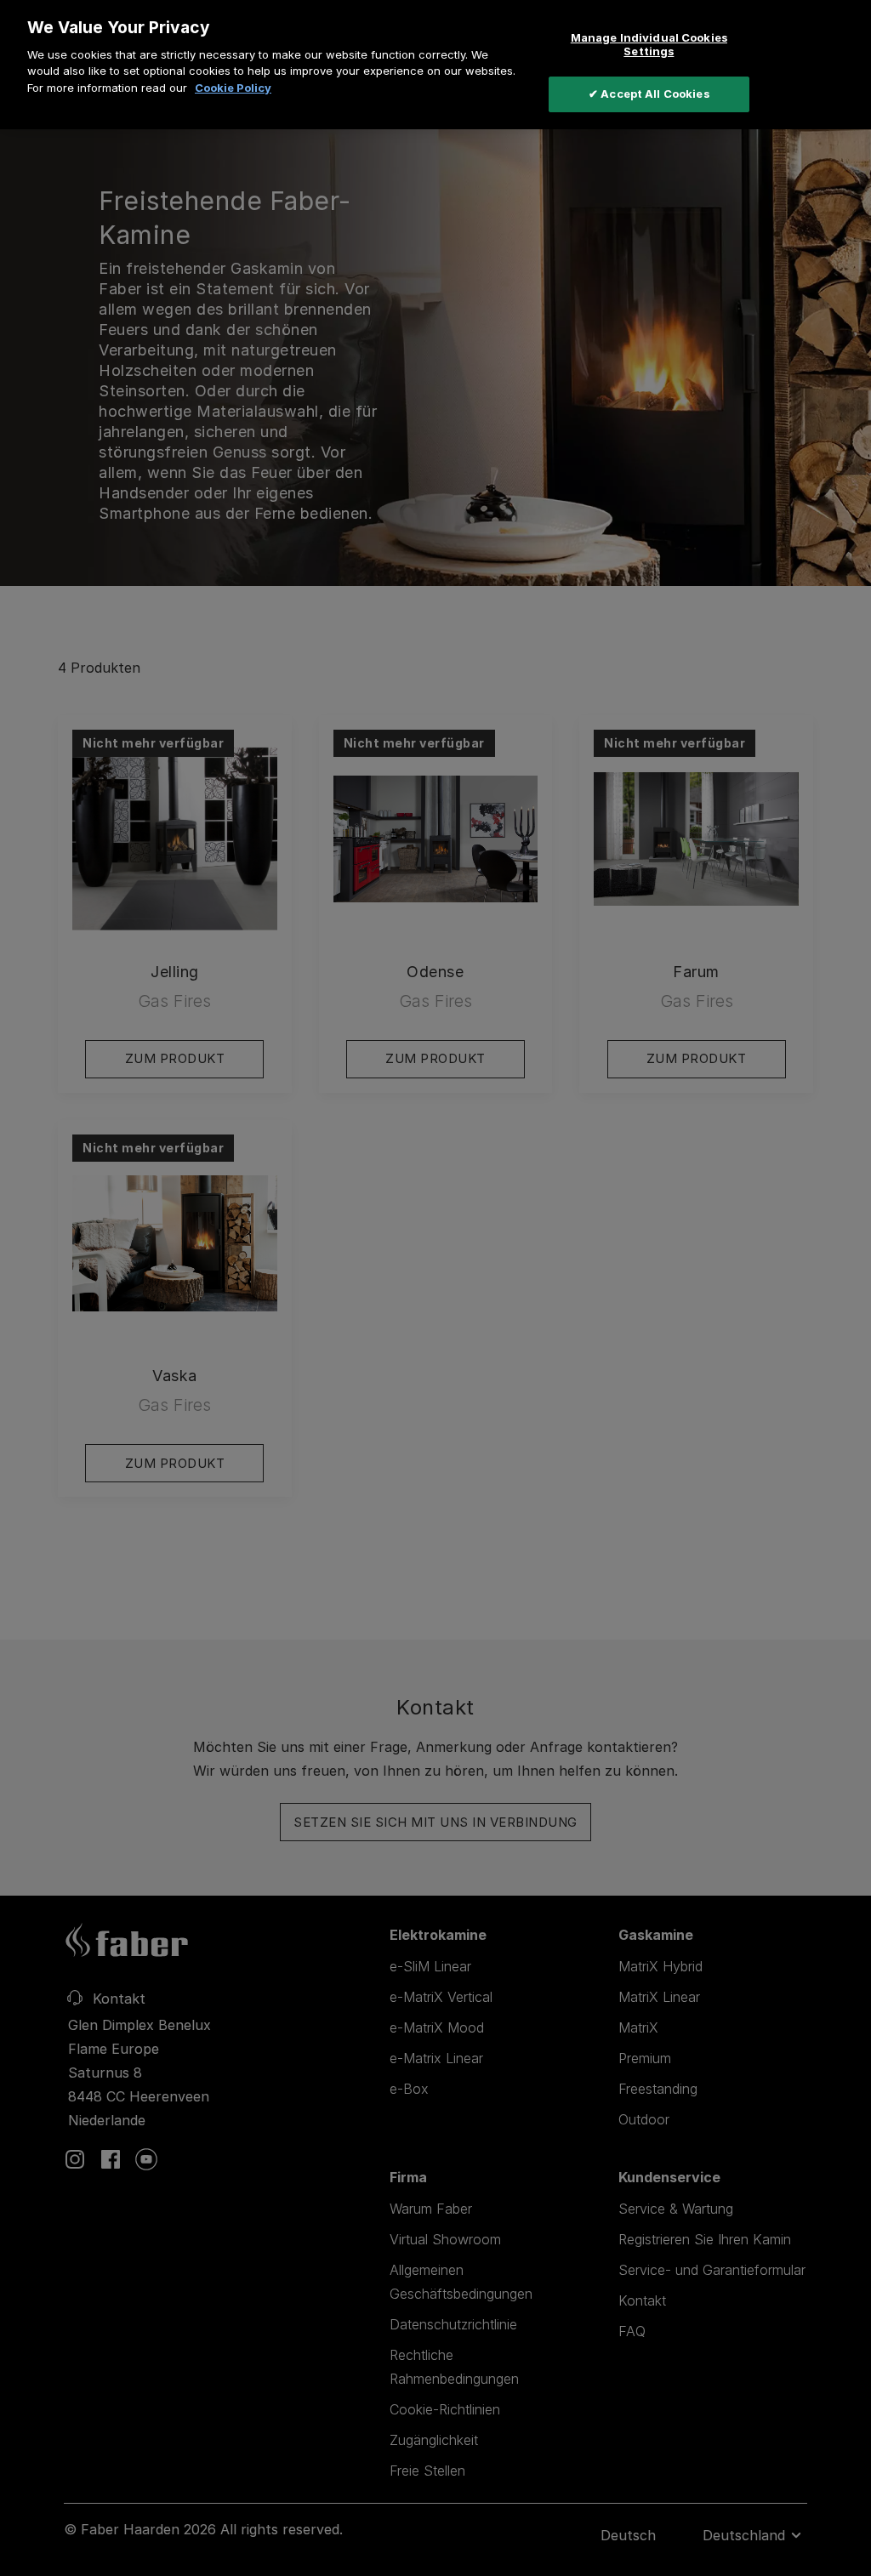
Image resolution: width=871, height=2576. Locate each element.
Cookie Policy (233, 88)
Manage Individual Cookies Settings (649, 44)
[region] (435, 65)
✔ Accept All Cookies (649, 94)
